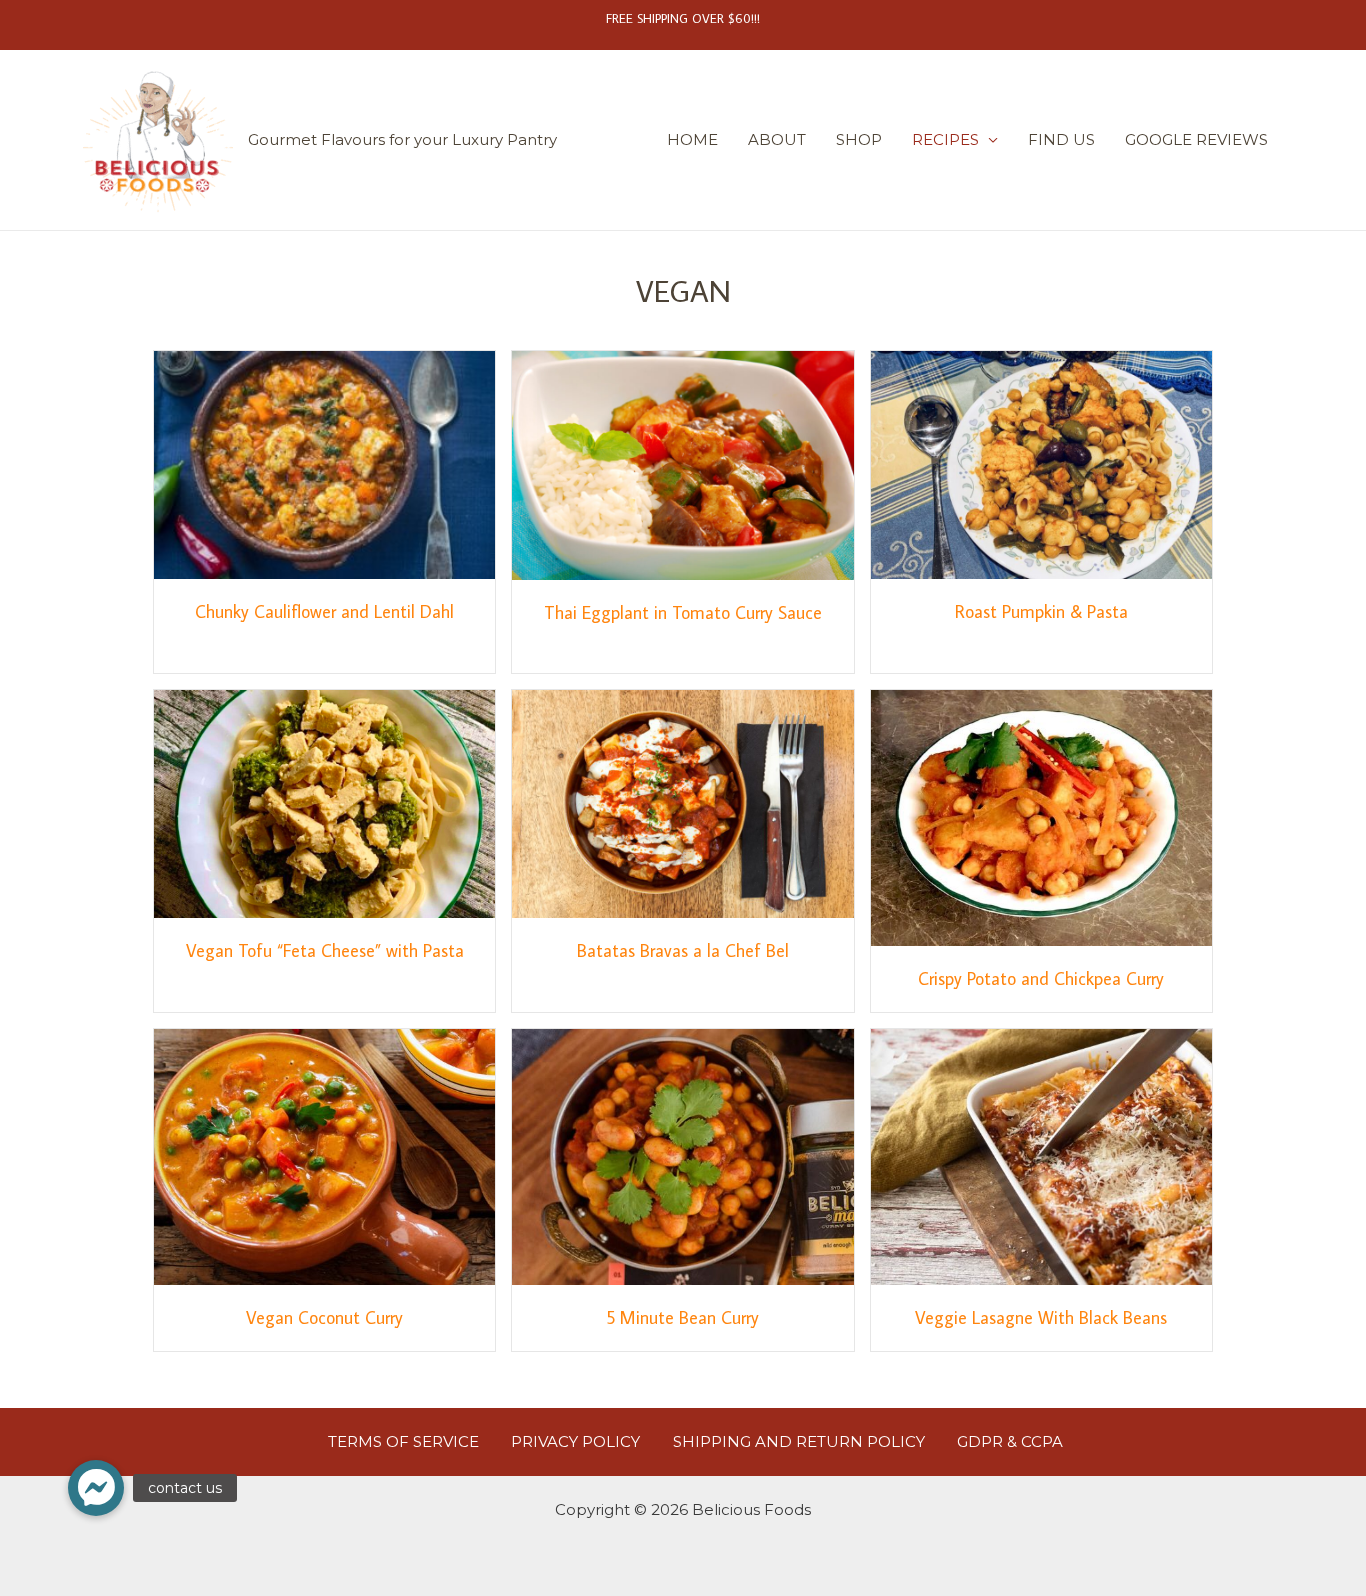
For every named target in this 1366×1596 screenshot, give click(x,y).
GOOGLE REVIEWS (1196, 139)
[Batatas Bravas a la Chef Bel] (682, 802)
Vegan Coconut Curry (324, 1317)
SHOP (859, 139)
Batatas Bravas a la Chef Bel (683, 950)
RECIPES (945, 139)
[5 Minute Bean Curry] (682, 1155)
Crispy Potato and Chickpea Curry (1041, 978)
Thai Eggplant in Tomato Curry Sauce (683, 612)
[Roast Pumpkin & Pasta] (1041, 463)
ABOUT (777, 139)
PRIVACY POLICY (575, 1441)
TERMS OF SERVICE (403, 1441)
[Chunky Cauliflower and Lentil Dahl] (324, 463)
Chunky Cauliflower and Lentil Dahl (324, 611)
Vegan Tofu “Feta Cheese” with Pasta (325, 950)
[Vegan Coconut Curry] (324, 1155)
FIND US (1061, 139)
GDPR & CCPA (1010, 1441)
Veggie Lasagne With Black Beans (1041, 1317)
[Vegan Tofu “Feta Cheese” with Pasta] (324, 802)
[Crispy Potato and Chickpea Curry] (1041, 816)
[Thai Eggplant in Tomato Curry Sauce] (682, 463)
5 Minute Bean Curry (682, 1317)
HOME (692, 139)
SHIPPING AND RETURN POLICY (799, 1441)
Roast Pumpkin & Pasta (1041, 611)
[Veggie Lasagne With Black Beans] (1041, 1155)
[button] (96, 1488)
